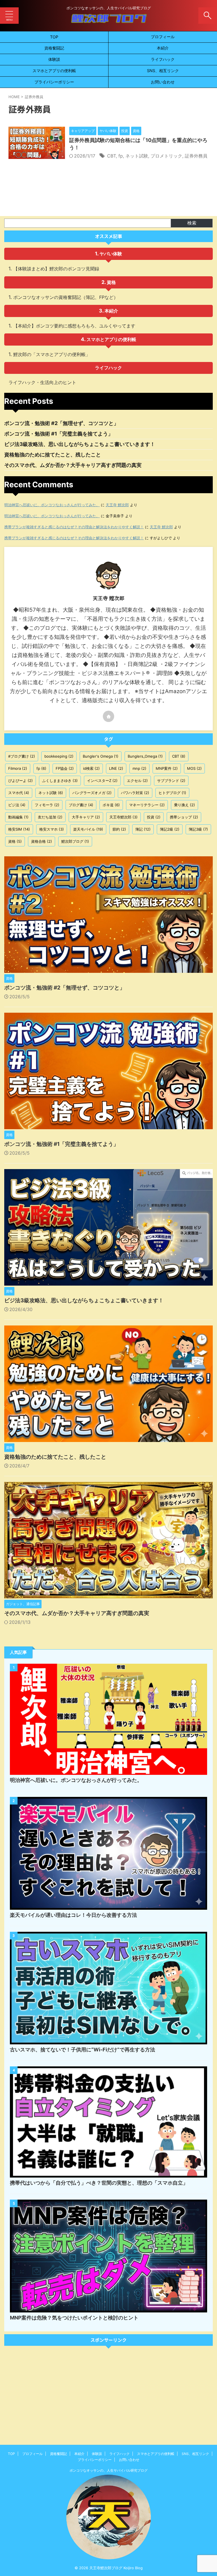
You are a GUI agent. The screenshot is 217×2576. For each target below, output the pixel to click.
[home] (108, 716)
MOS (194, 768)
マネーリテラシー (147, 805)
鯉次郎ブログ (75, 841)
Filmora (18, 768)
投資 (154, 817)
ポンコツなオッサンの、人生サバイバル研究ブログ (108, 2470)
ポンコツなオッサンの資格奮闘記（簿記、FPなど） (66, 297)
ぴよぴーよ (20, 781)
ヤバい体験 (111, 254)
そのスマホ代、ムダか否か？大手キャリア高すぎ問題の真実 (73, 465)
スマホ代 (19, 793)
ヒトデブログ (172, 793)
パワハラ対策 (135, 793)
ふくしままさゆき (60, 781)
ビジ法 (17, 805)
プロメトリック (166, 156)
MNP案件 (167, 768)
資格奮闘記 (54, 48)
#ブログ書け (22, 756)
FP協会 (65, 768)
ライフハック (163, 59)
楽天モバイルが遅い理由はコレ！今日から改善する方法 (73, 1915)
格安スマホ (52, 829)
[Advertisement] (108, 2391)
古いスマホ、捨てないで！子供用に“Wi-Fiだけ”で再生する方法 (83, 2050)
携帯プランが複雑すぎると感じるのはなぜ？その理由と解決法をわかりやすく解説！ (74, 527)
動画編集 (18, 817)
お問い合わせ (163, 82)
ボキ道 (111, 805)
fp (121, 156)
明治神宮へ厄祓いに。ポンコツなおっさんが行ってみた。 (52, 505)
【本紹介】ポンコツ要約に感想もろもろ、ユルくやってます (74, 326)
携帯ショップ (184, 817)
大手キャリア (86, 817)
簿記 (143, 829)
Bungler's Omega (101, 756)
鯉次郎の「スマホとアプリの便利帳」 (52, 354)
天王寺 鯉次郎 (117, 505)
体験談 (54, 59)
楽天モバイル (88, 829)
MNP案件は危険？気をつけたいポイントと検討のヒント (74, 2318)
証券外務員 (196, 156)
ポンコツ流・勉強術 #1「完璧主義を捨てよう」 (59, 434)
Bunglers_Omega (145, 756)
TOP (54, 37)
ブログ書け (81, 805)
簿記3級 (198, 829)
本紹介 (163, 48)
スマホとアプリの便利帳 (54, 71)
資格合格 (42, 841)
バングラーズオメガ (92, 793)
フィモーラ (47, 805)
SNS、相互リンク (163, 71)
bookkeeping (59, 756)
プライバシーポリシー (54, 82)
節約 (119, 829)
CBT (111, 156)
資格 (111, 282)
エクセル (137, 781)
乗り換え (185, 805)
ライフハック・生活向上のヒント (42, 382)
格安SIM (19, 829)
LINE (116, 768)
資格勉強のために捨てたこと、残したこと (53, 455)
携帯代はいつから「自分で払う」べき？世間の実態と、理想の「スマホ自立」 (99, 2183)
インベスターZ (102, 781)
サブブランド (171, 781)
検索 (192, 223)
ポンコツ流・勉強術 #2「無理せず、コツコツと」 (61, 423)
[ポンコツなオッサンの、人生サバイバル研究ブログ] (108, 21)
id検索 (91, 768)
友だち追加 (50, 817)
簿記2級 (170, 829)
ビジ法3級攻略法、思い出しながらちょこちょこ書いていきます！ (80, 444)
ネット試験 (137, 156)
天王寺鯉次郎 (123, 817)
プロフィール (163, 37)
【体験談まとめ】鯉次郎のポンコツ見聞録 (56, 269)
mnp (139, 768)
